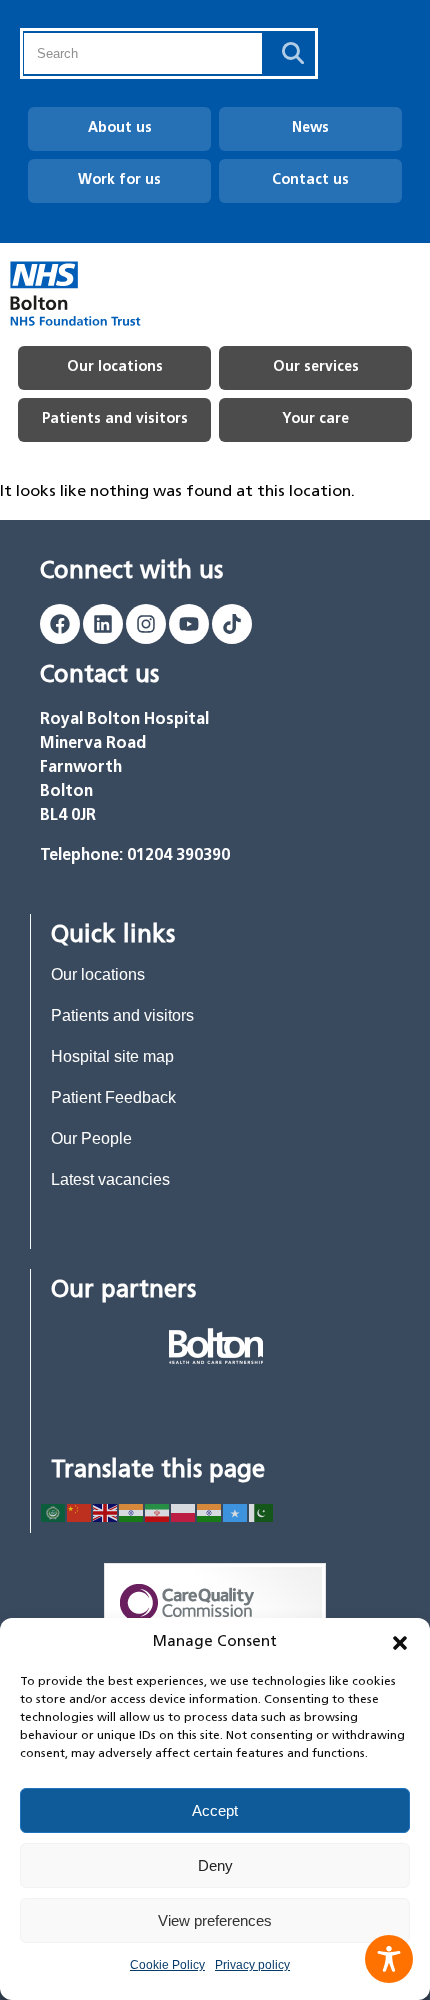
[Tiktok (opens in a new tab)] (232, 624)
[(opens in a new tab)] (216, 1346)
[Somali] (236, 1511)
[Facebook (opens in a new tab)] (60, 624)
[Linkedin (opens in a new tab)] (103, 624)
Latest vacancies (110, 1179)
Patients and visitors (115, 419)
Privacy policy (252, 1965)
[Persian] (158, 1511)
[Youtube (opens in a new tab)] (189, 624)
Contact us (310, 180)
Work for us (119, 180)
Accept (215, 1810)
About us (120, 128)
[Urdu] (262, 1511)
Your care (315, 419)
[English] (106, 1511)
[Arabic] (54, 1511)
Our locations (115, 367)
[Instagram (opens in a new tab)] (146, 624)
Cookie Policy (167, 1965)
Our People (91, 1138)
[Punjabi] (210, 1511)
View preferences (215, 1920)
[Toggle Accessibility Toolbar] (389, 1959)
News (310, 128)
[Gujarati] (132, 1511)
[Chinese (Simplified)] (80, 1511)
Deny (215, 1865)
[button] (400, 1643)
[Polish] (184, 1511)
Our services (316, 367)
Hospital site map (112, 1056)
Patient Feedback (113, 1097)
